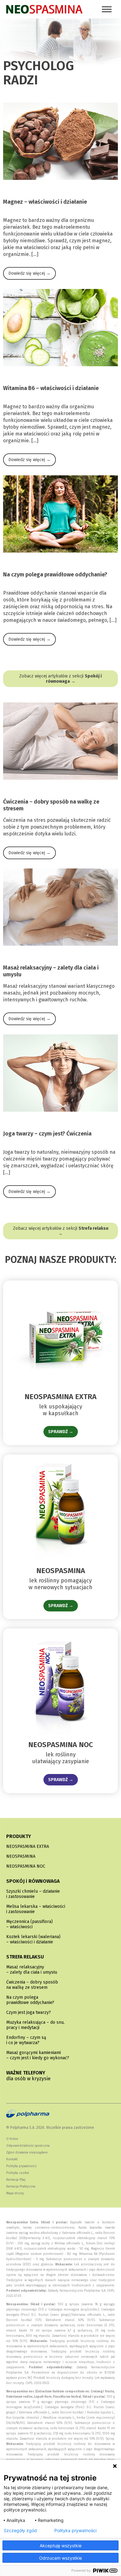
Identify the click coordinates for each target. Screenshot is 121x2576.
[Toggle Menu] (107, 9)
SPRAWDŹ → (61, 1432)
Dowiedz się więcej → (29, 273)
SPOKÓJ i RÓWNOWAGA (33, 1881)
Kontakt (12, 2159)
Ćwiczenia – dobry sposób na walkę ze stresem (32, 1985)
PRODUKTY (19, 1836)
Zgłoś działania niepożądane (27, 2153)
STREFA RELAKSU (25, 1957)
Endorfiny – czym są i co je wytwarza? (26, 2040)
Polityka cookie (18, 2173)
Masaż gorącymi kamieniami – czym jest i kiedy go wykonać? (38, 2055)
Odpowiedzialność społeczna (28, 2146)
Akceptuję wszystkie (61, 2546)
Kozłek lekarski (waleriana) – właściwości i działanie (33, 1939)
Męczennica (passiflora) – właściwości (29, 1924)
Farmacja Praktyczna (21, 2187)
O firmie (12, 2139)
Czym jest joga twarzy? (29, 2012)
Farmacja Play (16, 2180)
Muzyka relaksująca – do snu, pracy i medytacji (35, 2025)
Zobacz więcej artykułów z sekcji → (60, 679)
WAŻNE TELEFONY (28, 2076)
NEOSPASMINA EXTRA (28, 1846)
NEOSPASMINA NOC (26, 1866)
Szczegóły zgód (20, 2531)
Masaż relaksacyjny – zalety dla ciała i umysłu (32, 1970)
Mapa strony (15, 2193)
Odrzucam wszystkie (60, 2558)
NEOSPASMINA (21, 1856)
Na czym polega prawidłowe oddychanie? (30, 2000)
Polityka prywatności (21, 2166)
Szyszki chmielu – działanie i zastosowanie (33, 1894)
